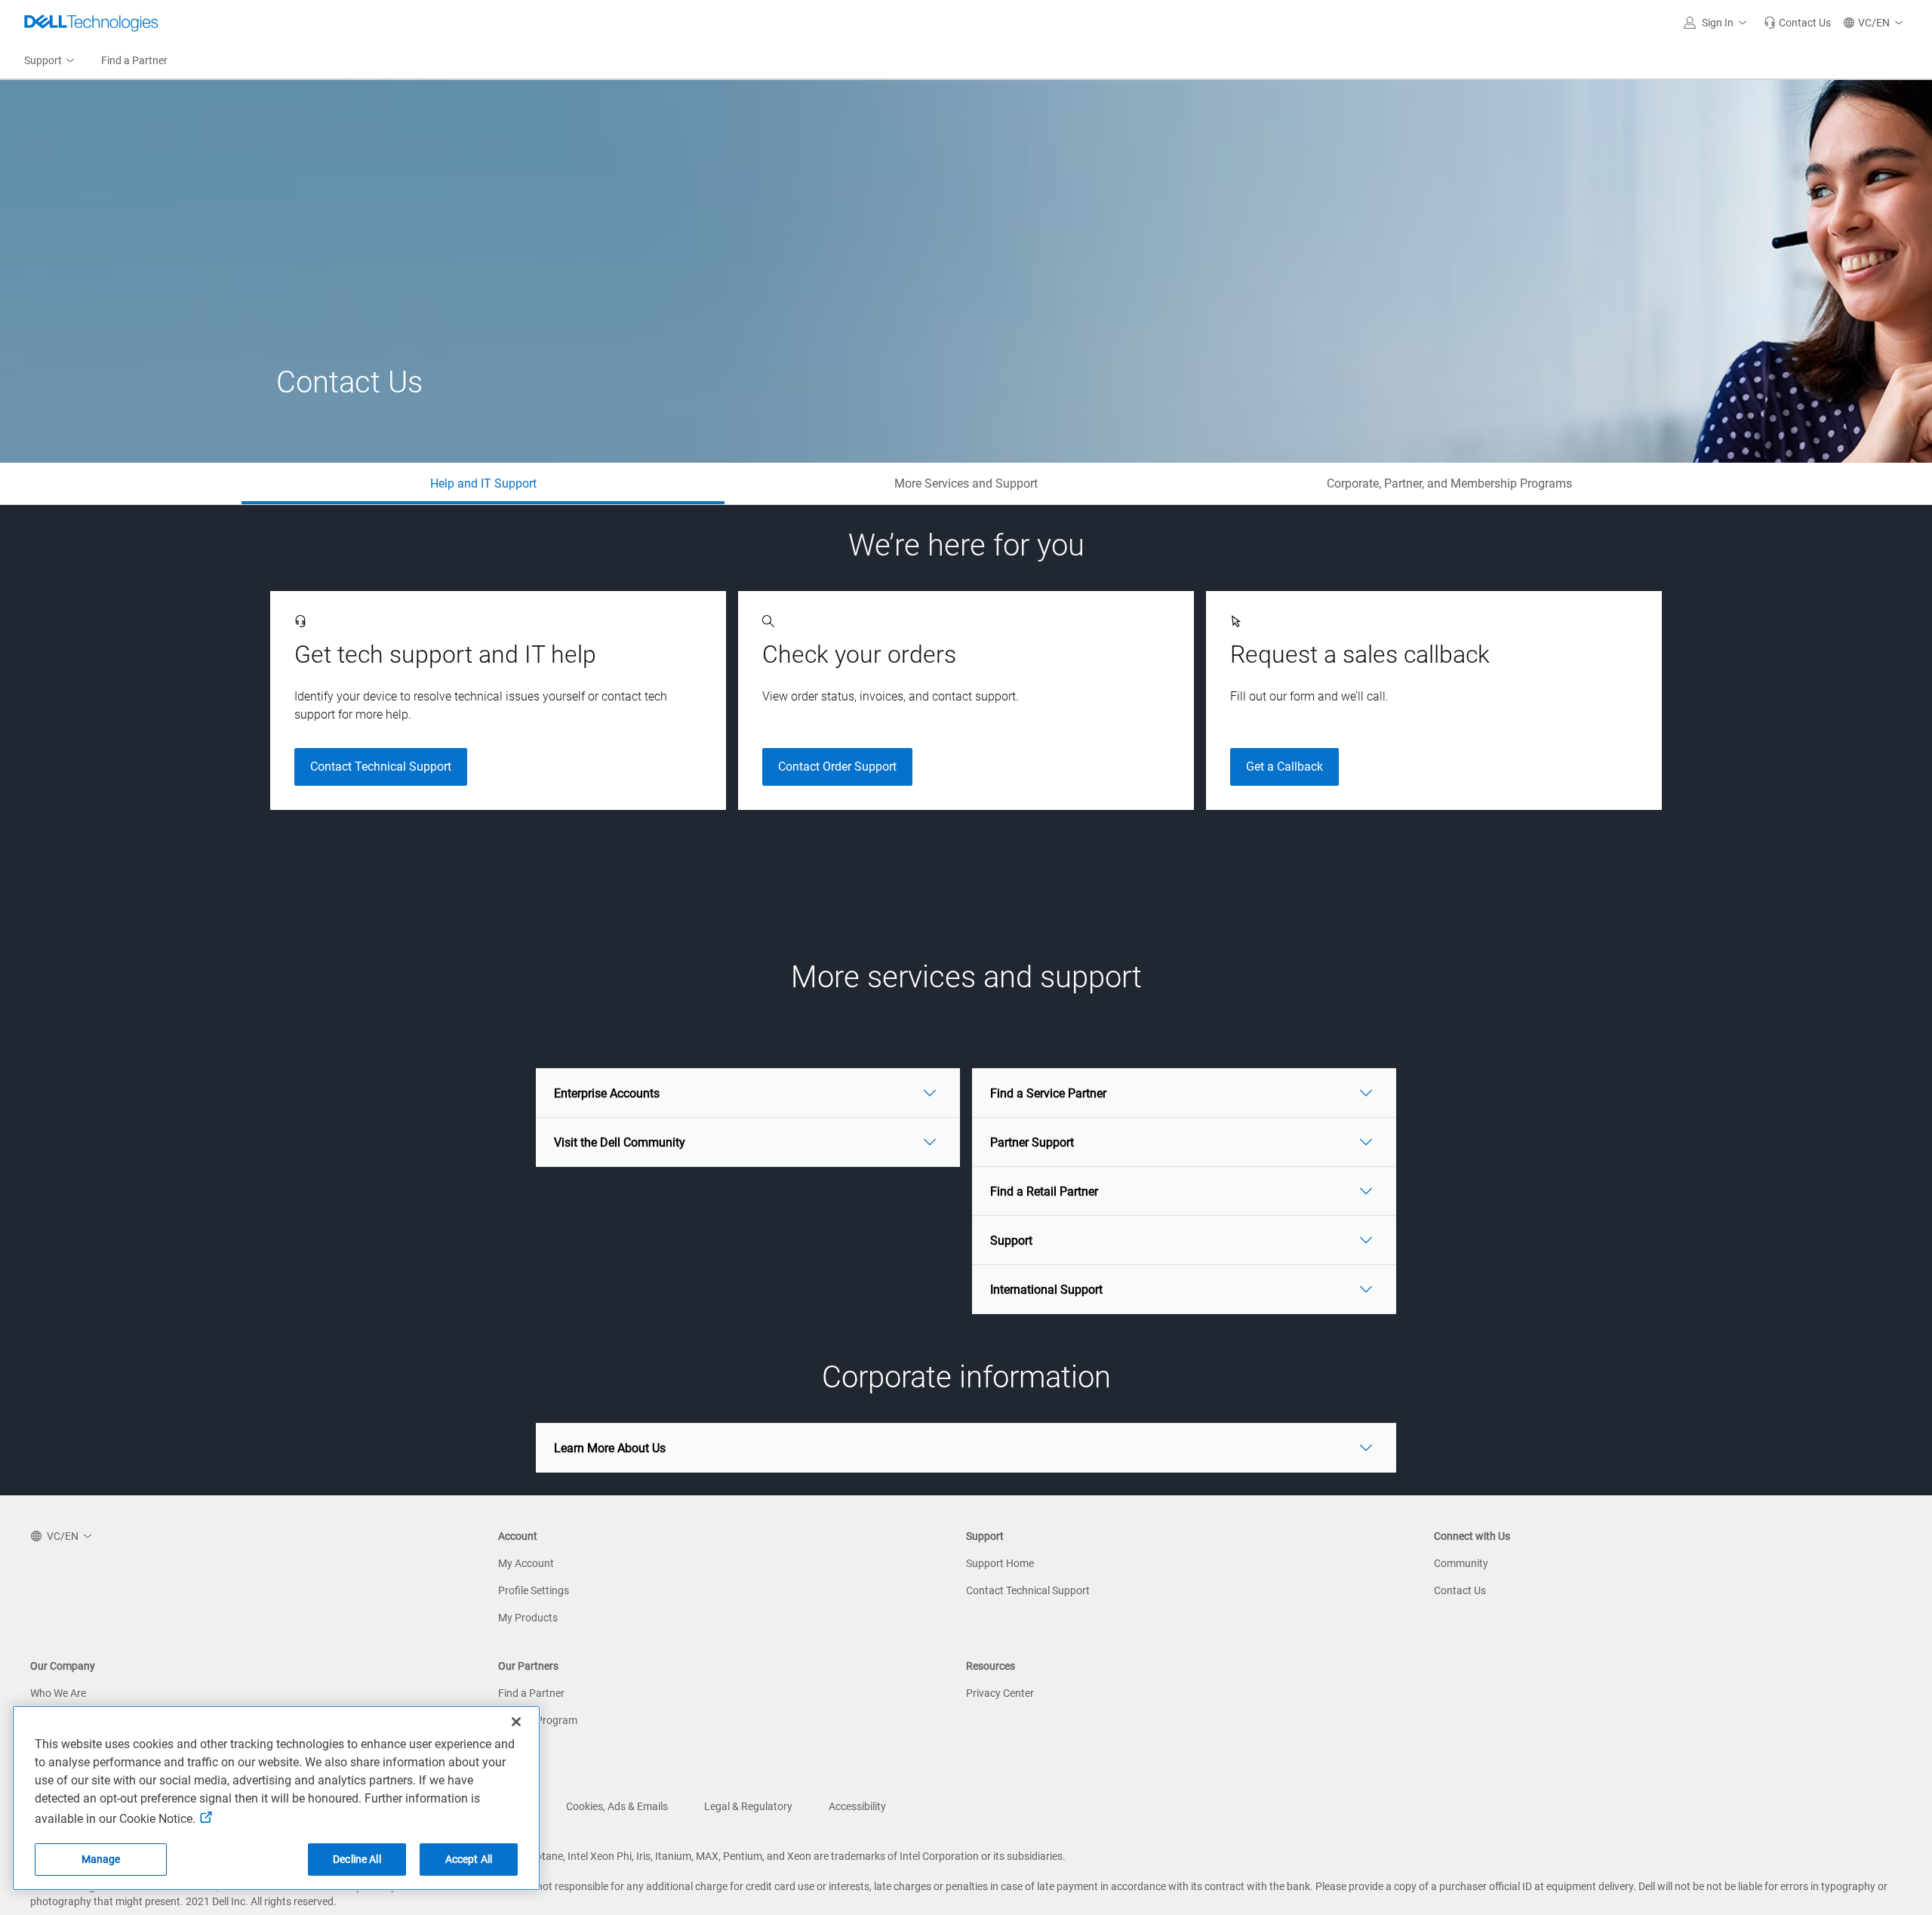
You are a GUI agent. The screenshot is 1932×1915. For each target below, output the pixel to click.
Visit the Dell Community (620, 1142)
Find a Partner (531, 1693)
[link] (1797, 23)
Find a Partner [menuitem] (134, 60)
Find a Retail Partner (1044, 1191)
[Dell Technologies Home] (91, 23)
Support (1011, 1241)
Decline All (357, 1859)
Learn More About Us (610, 1448)
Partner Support (1032, 1142)
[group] (498, 700)
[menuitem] (51, 61)
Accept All (469, 1859)
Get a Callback (1284, 767)
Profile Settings (534, 1590)
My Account (526, 1563)
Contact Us (1460, 1590)
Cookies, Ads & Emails (617, 1806)
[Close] (516, 1722)
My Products (528, 1618)
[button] (1718, 23)
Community (1461, 1563)
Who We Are (58, 1693)
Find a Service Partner (1048, 1093)
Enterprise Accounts (607, 1093)
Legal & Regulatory (748, 1806)
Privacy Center (1000, 1693)
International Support (1046, 1290)
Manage (101, 1859)
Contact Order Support (837, 767)
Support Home (1000, 1563)
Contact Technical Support (381, 767)
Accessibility (857, 1806)
